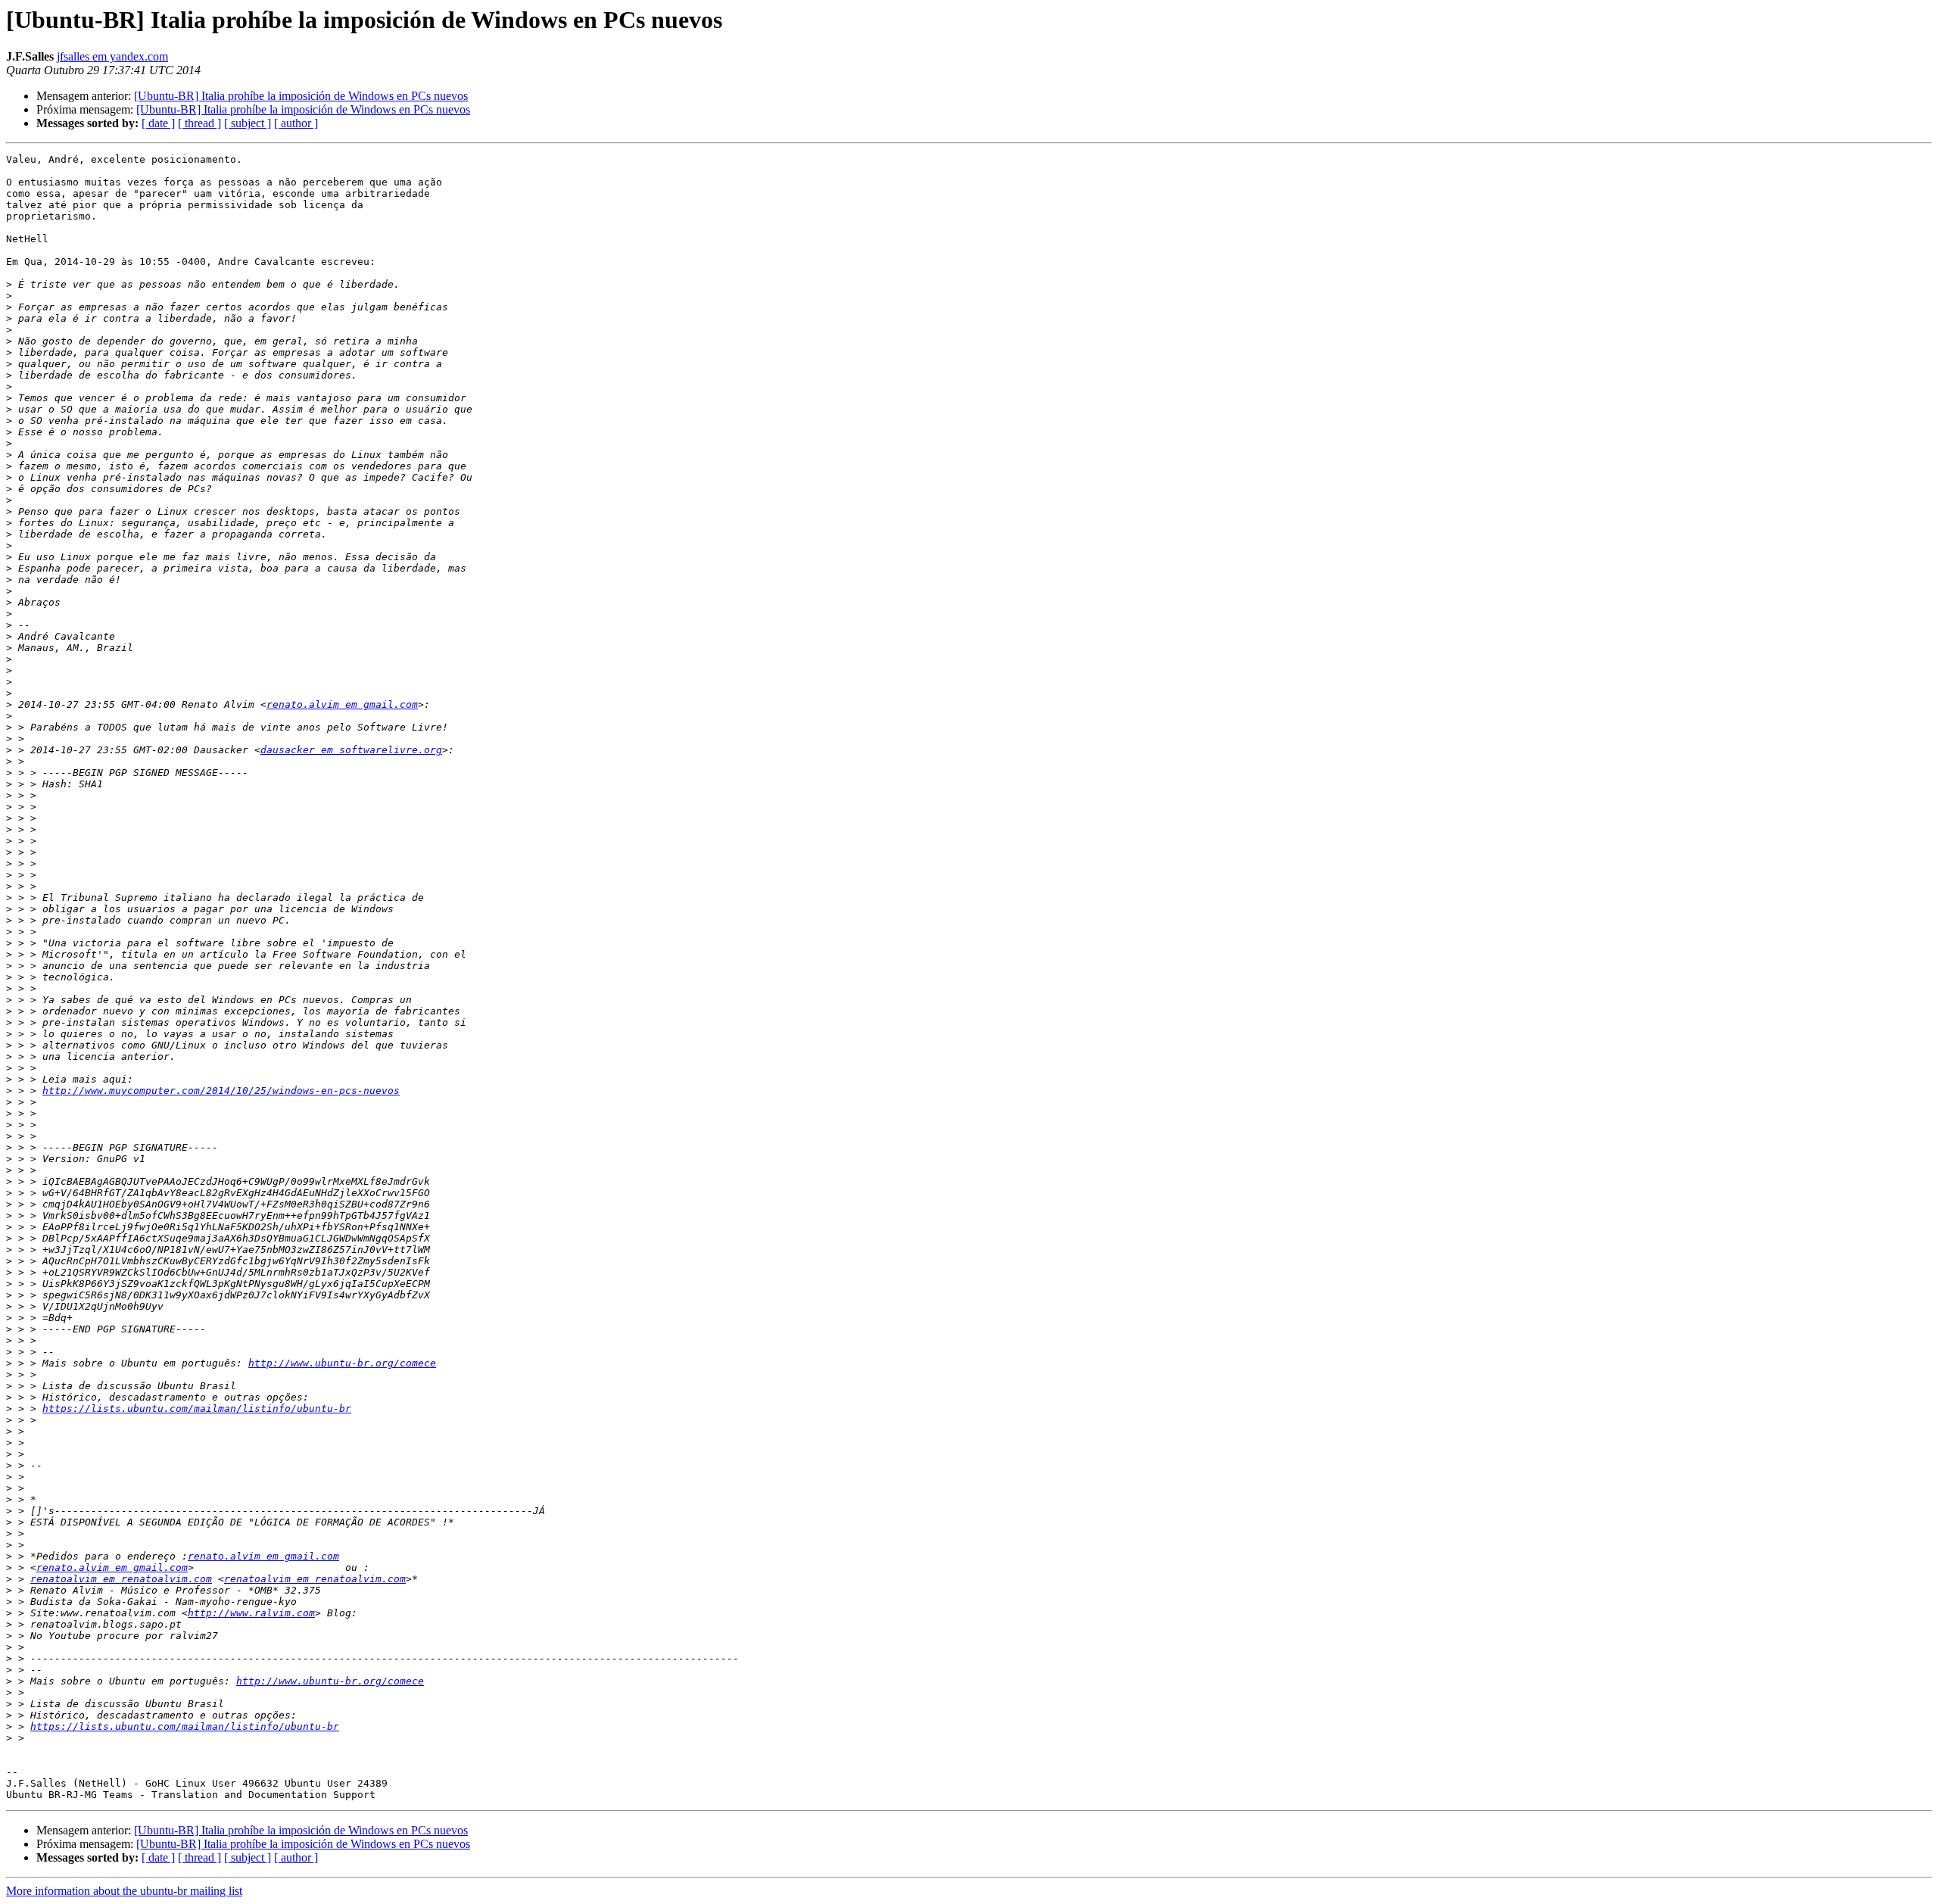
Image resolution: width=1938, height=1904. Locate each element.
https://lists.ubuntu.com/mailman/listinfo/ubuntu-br (197, 1409)
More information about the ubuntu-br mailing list (124, 1891)
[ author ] (296, 123)
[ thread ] (199, 123)
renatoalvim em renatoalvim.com (121, 1579)
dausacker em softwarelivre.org (351, 750)
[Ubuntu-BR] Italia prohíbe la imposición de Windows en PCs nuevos (301, 96)
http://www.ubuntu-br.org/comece (342, 1363)
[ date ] (158, 123)
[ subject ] (248, 123)
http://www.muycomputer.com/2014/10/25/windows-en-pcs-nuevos (221, 1091)
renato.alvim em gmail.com (342, 704)
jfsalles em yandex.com (112, 56)
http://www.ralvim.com (251, 1613)
